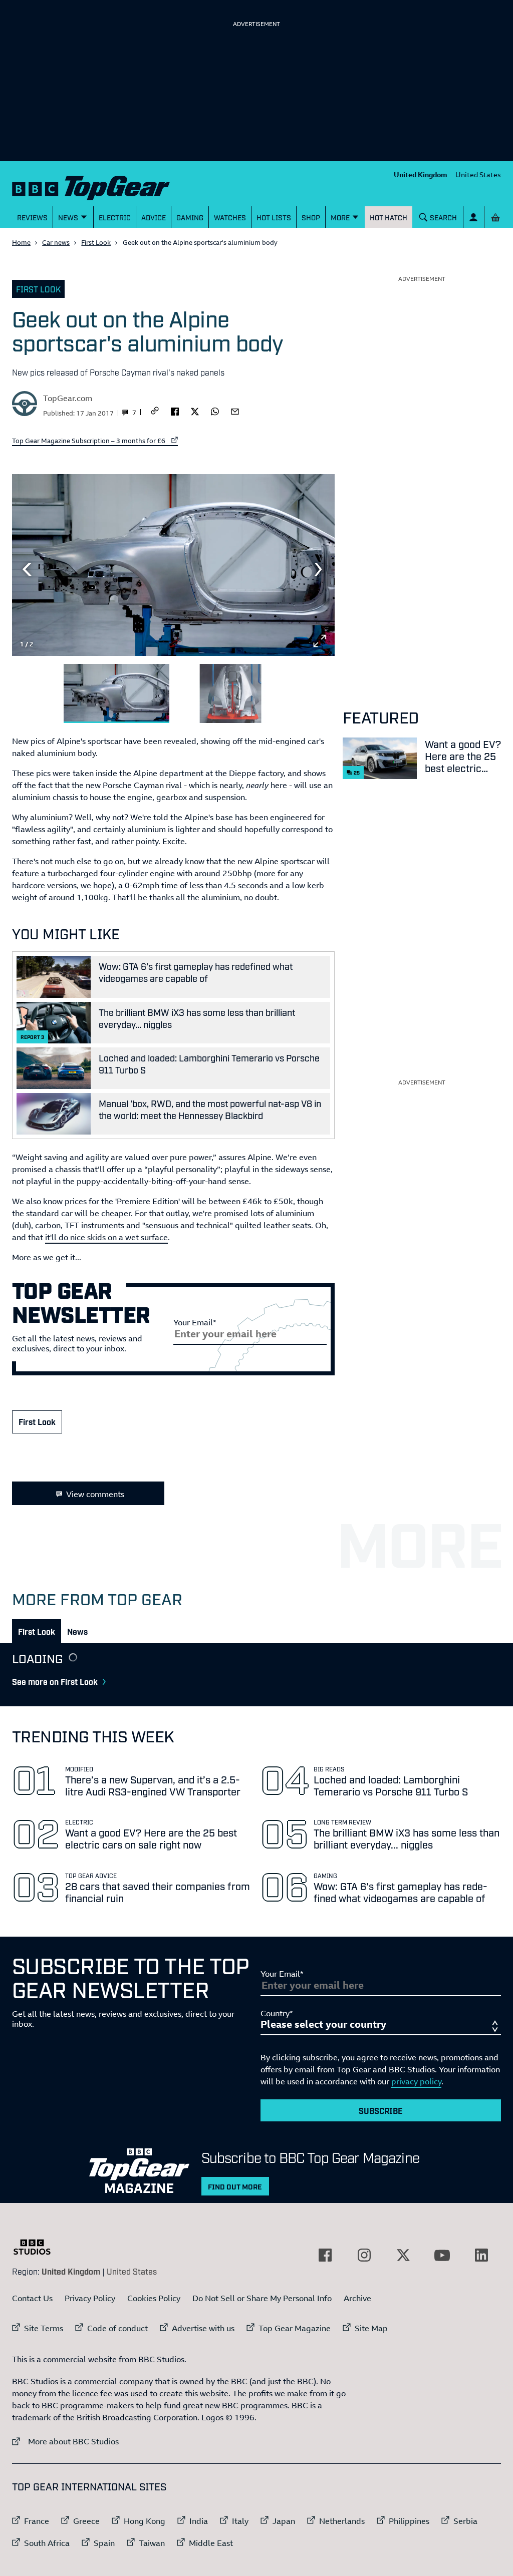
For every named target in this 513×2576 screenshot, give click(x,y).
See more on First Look (55, 1681)
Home (21, 242)
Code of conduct (117, 2328)
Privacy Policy (90, 2298)
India (199, 2521)
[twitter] (195, 411)
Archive (357, 2298)
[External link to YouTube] (442, 2255)
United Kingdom (421, 174)
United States (478, 174)
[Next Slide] (320, 569)
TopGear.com (68, 398)
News (77, 1631)
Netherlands (342, 2521)
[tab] (37, 1631)
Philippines (409, 2521)
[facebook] (175, 411)
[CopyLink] (155, 411)
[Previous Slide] (27, 569)
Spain (104, 2543)
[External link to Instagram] (364, 2255)
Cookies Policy (154, 2298)
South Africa (47, 2543)
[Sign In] (474, 217)
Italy (240, 2521)
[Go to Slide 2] (230, 694)
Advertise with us (203, 2328)
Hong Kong (145, 2521)
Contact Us (32, 2298)
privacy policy (416, 2081)
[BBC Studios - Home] (37, 2247)
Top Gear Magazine (295, 2328)
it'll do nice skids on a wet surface (106, 1237)
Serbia (465, 2521)
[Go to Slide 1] (116, 694)
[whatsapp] (215, 411)
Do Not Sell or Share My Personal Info (262, 2298)
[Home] (91, 186)
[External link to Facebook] (325, 2255)
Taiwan (152, 2543)
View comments (95, 1494)
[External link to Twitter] (403, 2255)
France (37, 2521)
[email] (235, 411)
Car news (56, 242)
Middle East (211, 2543)
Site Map (371, 2328)
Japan (284, 2521)
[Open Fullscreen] (320, 641)
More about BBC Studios (65, 2441)
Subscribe (381, 2110)
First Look (96, 242)
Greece (86, 2521)
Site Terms (44, 2328)
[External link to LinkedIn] (481, 2255)
